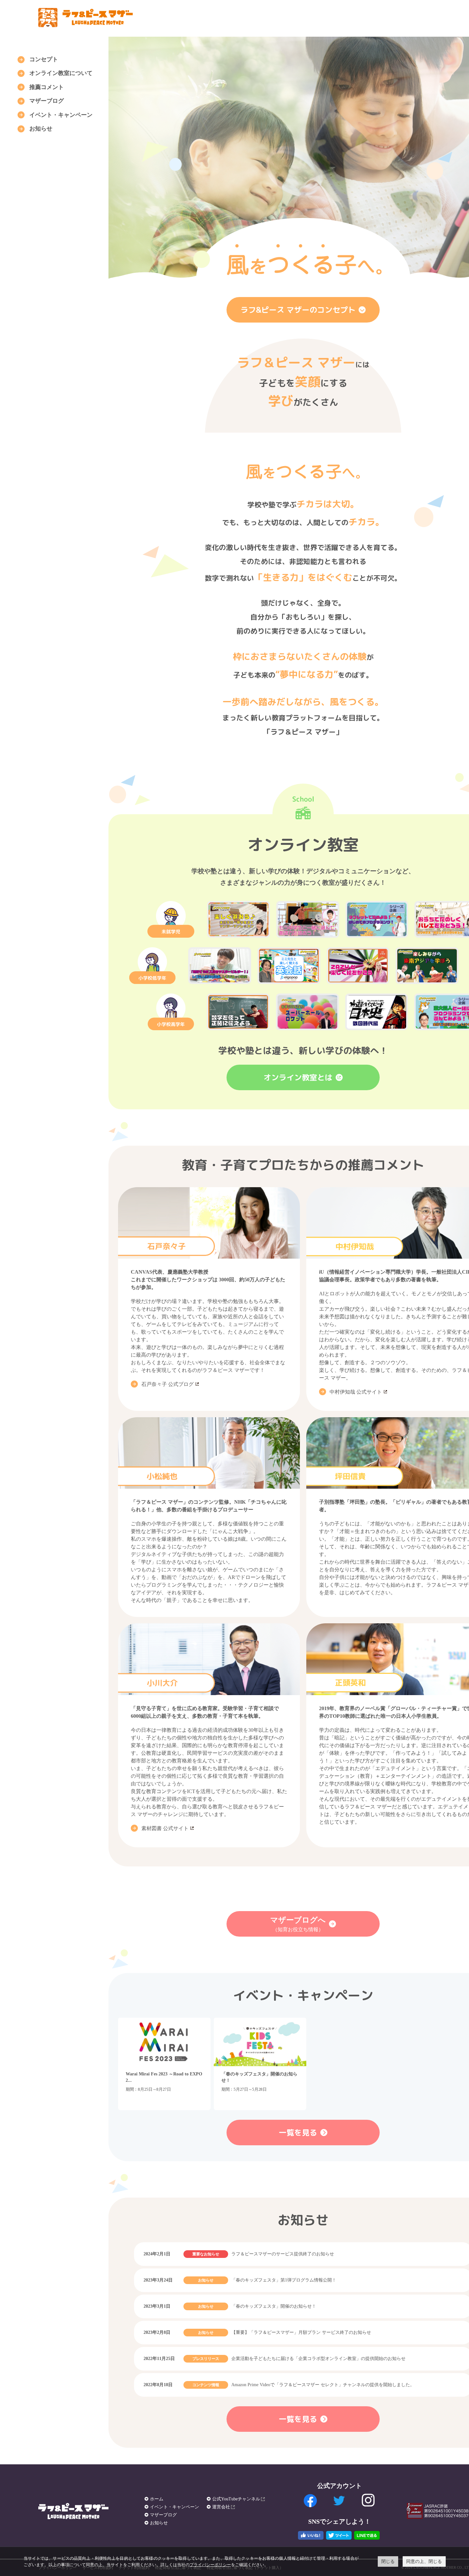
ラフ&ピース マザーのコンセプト (298, 310)
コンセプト (44, 59)
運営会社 (221, 2507)
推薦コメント (47, 87)
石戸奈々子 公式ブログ (167, 1384)
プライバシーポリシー (210, 2565)
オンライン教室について (61, 73)
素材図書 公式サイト (165, 1828)
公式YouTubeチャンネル (236, 2499)
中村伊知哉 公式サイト (356, 1392)
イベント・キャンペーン (61, 115)
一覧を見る (298, 2133)
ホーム (157, 2499)
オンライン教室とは (298, 1077)
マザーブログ (47, 101)
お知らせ (41, 129)
